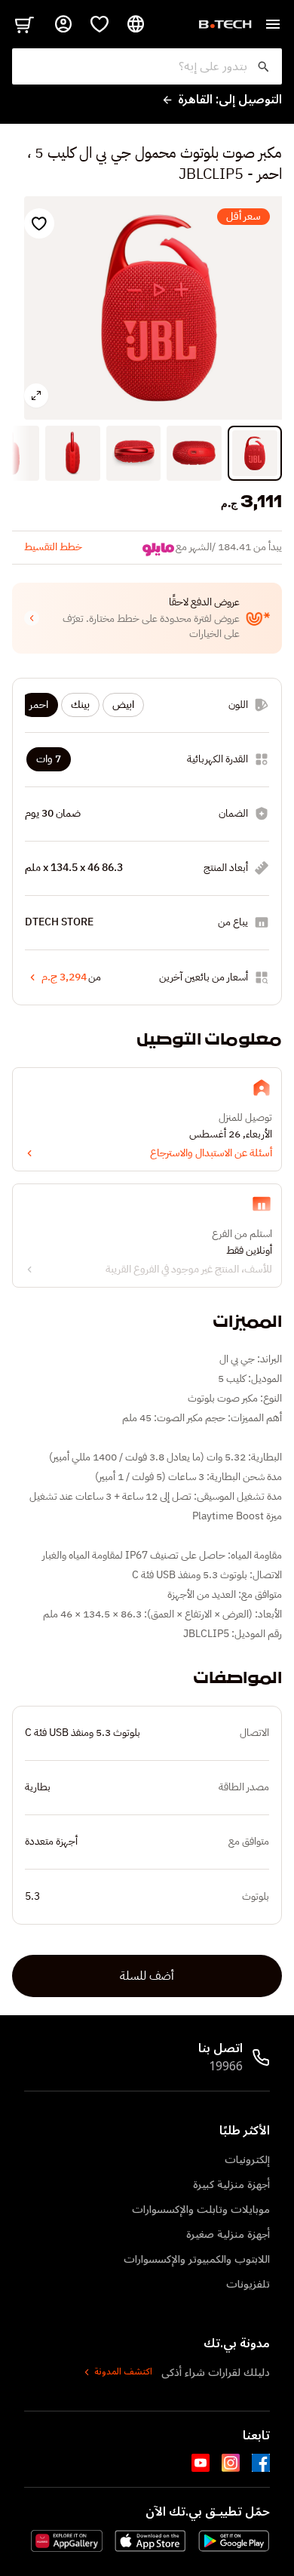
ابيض (123, 705)
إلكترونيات (247, 2160)
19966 (226, 2067)
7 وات (49, 759)
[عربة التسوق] (24, 24)
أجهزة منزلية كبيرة (231, 2185)
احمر (39, 705)
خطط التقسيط (53, 547)
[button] (147, 618)
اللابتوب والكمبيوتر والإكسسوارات (197, 2259)
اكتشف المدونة (123, 2372)
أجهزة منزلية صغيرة (228, 2234)
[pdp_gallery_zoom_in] (36, 395)
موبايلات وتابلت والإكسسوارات (201, 2210)
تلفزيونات (248, 2284)
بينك (80, 705)
